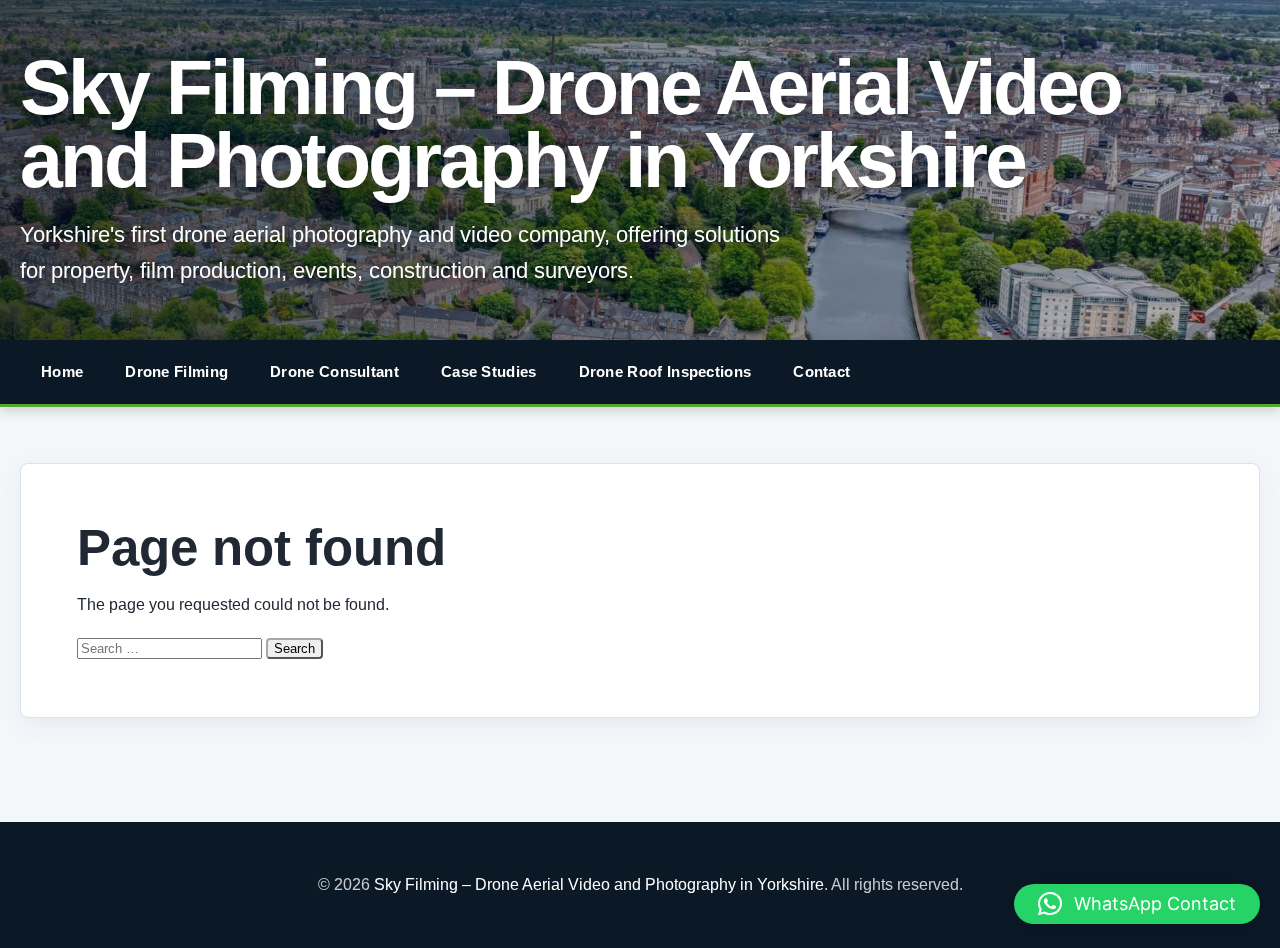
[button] (1137, 904)
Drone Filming (176, 371)
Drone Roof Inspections (665, 371)
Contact (821, 371)
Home (62, 371)
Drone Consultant (334, 371)
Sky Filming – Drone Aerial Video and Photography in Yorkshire (570, 123)
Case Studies (489, 371)
